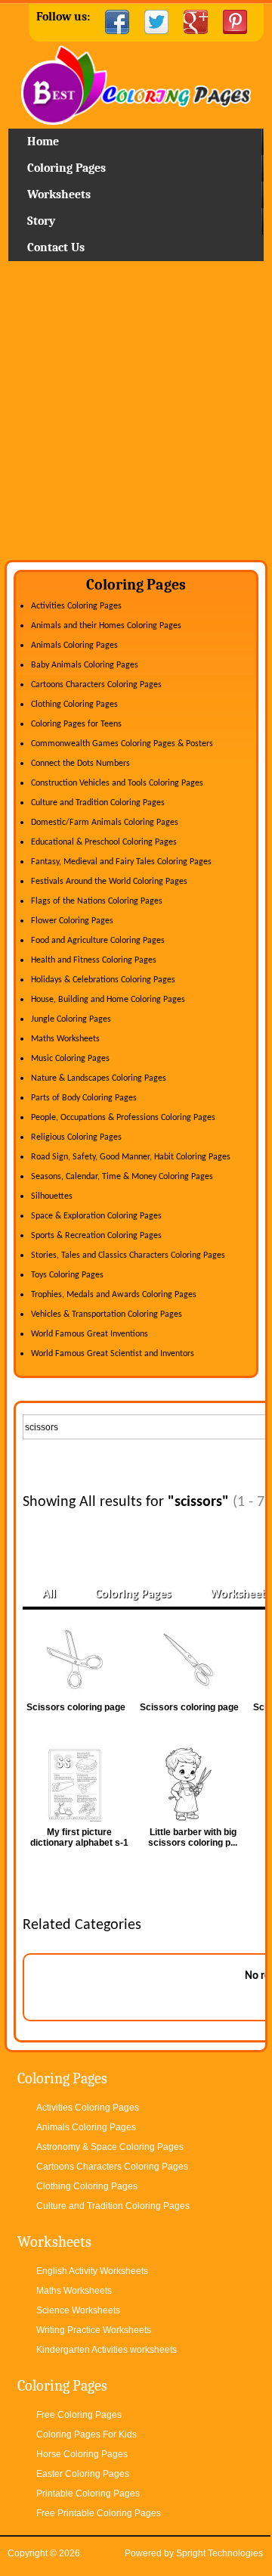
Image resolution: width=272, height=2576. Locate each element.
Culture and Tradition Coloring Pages (98, 803)
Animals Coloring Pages (74, 646)
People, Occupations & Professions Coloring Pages (123, 1118)
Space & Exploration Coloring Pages (96, 1216)
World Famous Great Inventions (90, 1334)
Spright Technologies (219, 2553)
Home (136, 87)
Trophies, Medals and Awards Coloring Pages (114, 1295)
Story (41, 221)
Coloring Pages (66, 168)
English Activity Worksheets (92, 2271)
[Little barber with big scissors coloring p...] (193, 1784)
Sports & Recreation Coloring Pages (96, 1236)
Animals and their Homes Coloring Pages (106, 626)
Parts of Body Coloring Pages (84, 1098)
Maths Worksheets (65, 1039)
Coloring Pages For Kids (87, 2434)
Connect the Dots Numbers (80, 764)
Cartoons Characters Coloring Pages (96, 685)
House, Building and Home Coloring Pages (108, 1000)
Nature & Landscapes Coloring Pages (99, 1078)
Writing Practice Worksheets (94, 2330)
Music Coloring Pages (70, 1059)
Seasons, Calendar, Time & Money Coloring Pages (122, 1177)
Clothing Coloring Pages (74, 705)
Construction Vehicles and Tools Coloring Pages (117, 783)
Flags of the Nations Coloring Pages (97, 901)
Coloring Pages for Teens (76, 724)
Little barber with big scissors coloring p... (193, 1837)
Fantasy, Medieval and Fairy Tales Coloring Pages (121, 862)
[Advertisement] (136, 416)
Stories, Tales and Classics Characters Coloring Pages (128, 1255)
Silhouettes (52, 1196)
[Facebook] (117, 22)
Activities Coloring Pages (76, 606)
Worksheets (59, 194)
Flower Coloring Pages (72, 921)
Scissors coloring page (76, 1707)
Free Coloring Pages (79, 2415)
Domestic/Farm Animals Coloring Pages (105, 823)
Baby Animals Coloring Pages (85, 665)
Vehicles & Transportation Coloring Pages (107, 1314)
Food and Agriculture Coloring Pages (98, 941)
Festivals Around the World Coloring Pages (109, 882)
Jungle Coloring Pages (71, 1019)
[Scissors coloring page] (79, 1660)
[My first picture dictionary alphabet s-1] (79, 1784)
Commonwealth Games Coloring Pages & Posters (122, 744)
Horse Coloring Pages (82, 2454)
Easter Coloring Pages (83, 2474)
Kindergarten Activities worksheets (107, 2350)
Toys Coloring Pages (67, 1275)
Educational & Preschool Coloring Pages (104, 842)
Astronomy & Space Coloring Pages (110, 2147)
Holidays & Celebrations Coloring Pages (103, 980)
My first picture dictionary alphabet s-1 (79, 1837)
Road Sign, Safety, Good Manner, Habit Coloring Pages (131, 1157)
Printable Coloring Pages (88, 2494)
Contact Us (56, 247)
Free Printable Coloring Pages (99, 2513)
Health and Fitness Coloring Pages (94, 960)
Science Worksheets (78, 2310)
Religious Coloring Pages (76, 1137)
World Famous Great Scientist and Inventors (113, 1354)
